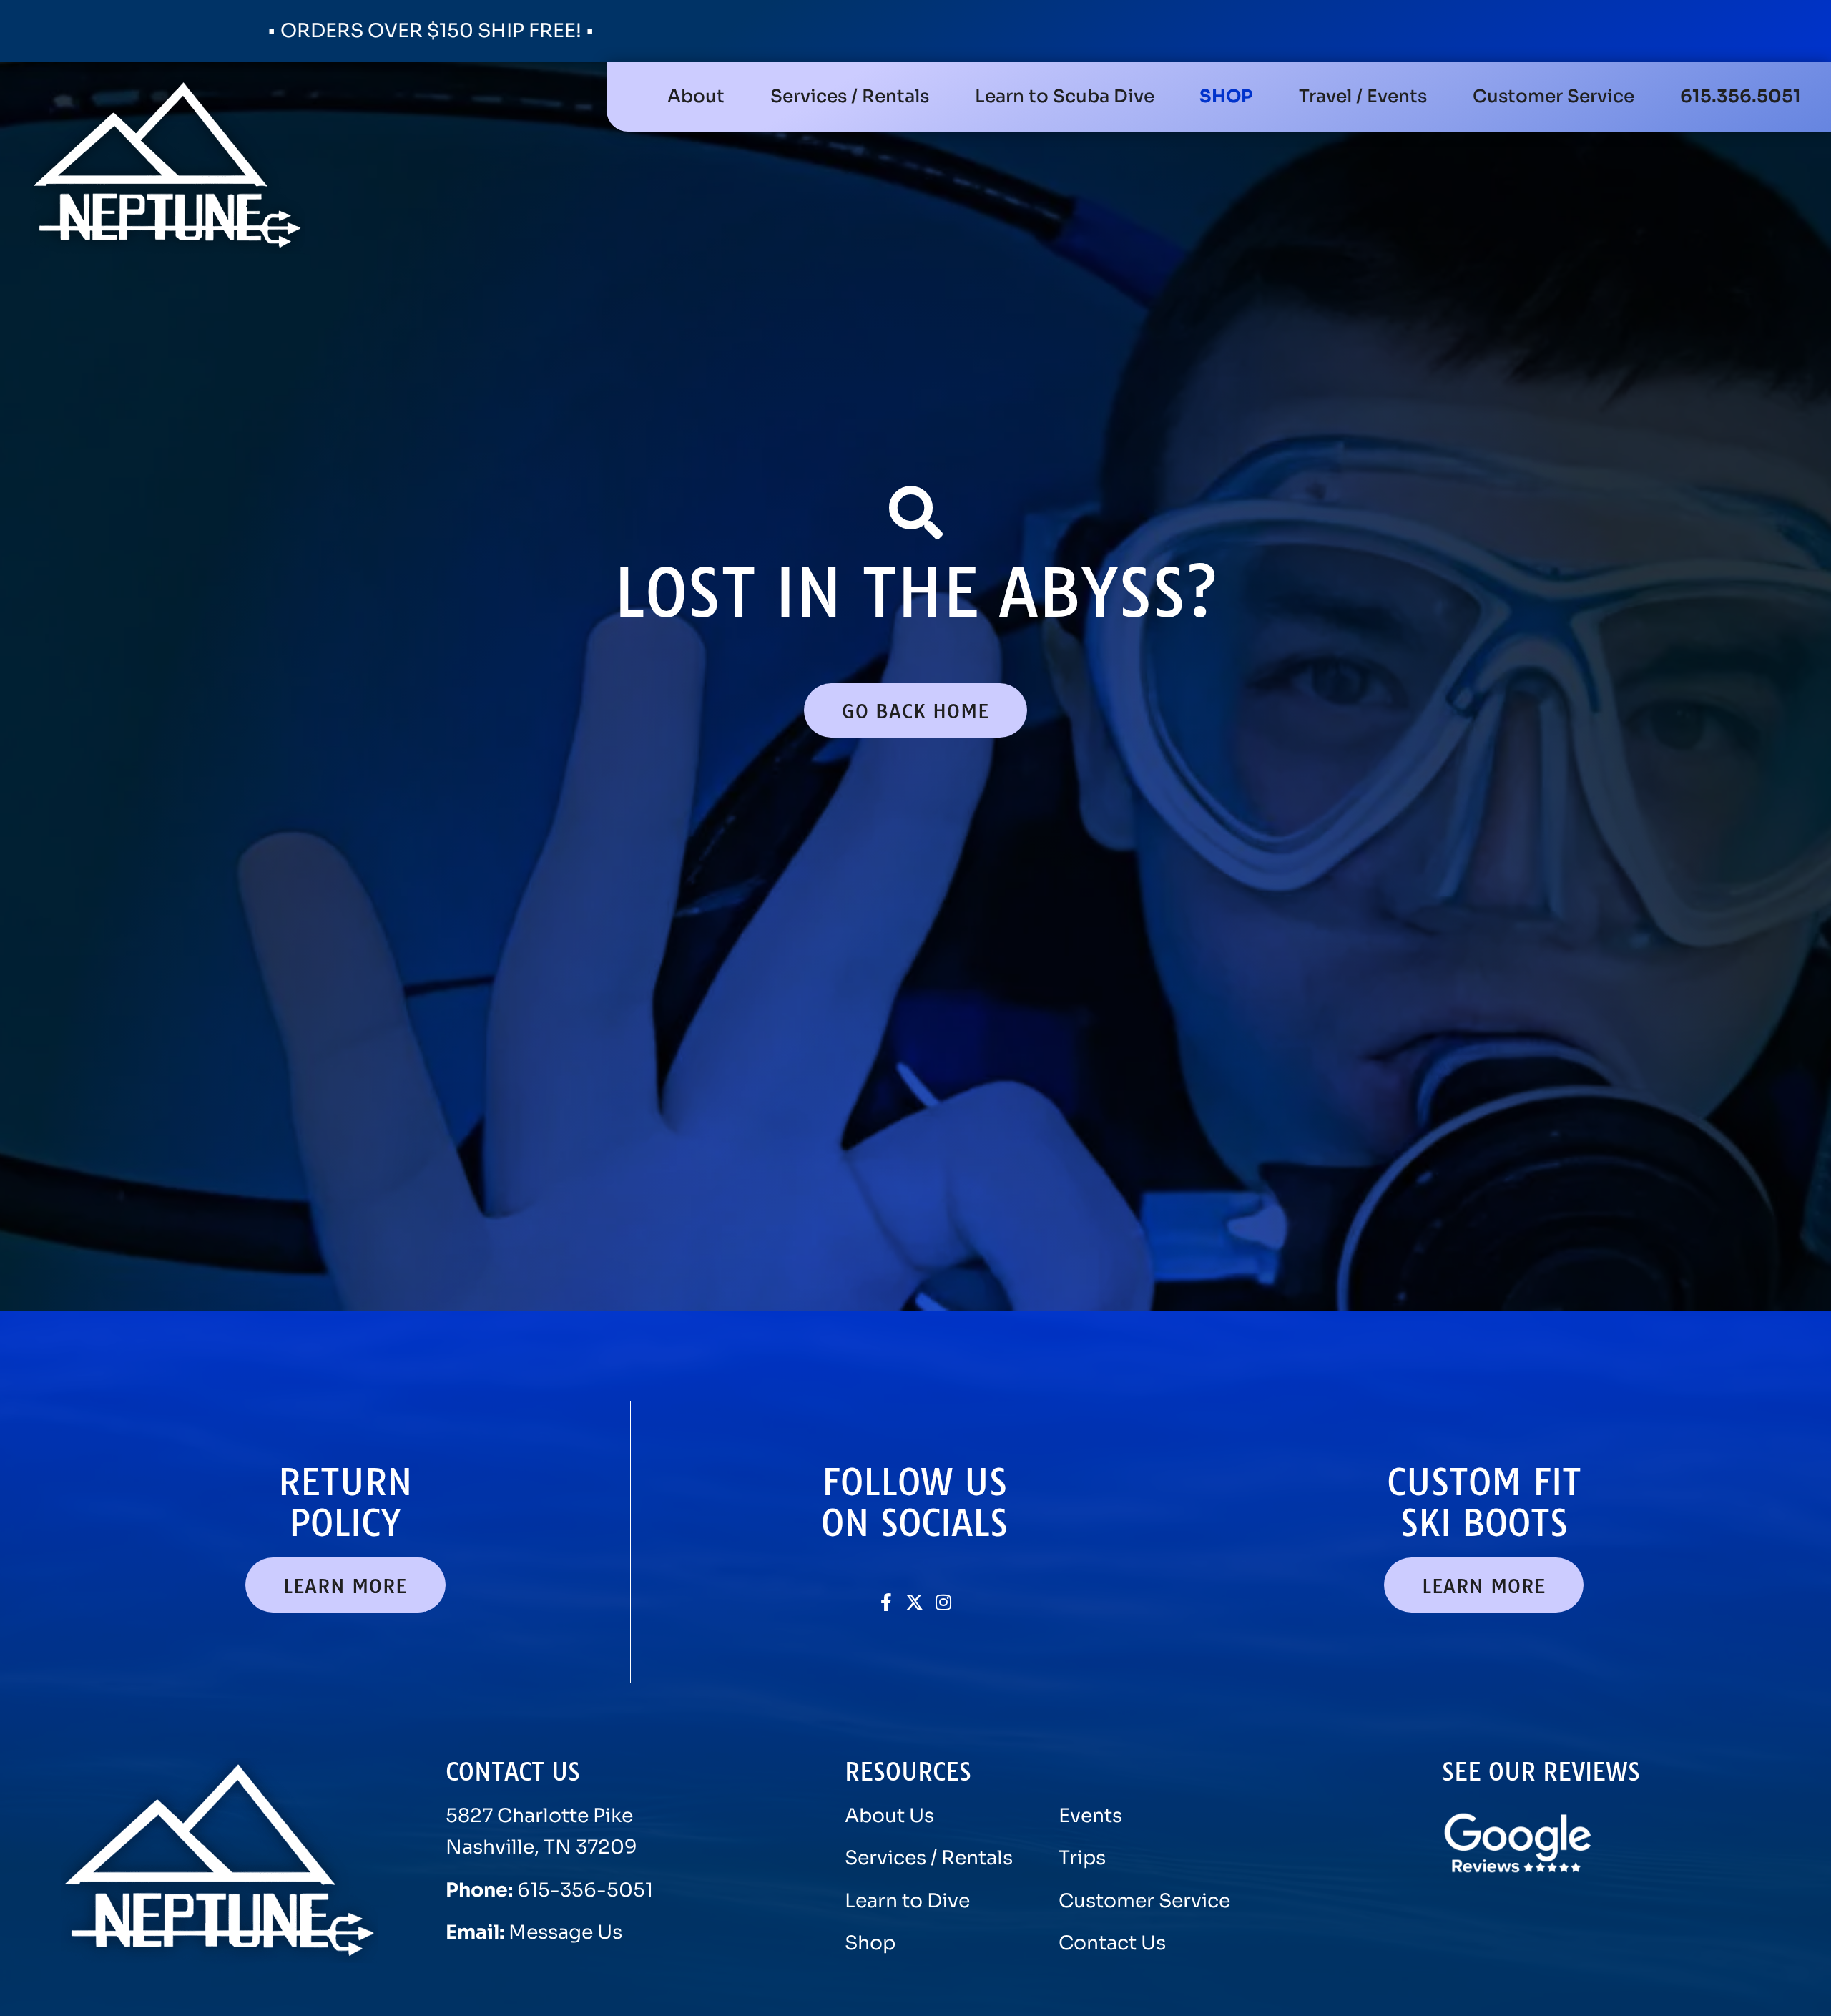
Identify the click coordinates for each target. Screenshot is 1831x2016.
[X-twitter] (914, 1602)
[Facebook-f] (886, 1602)
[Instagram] (943, 1602)
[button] (850, 97)
